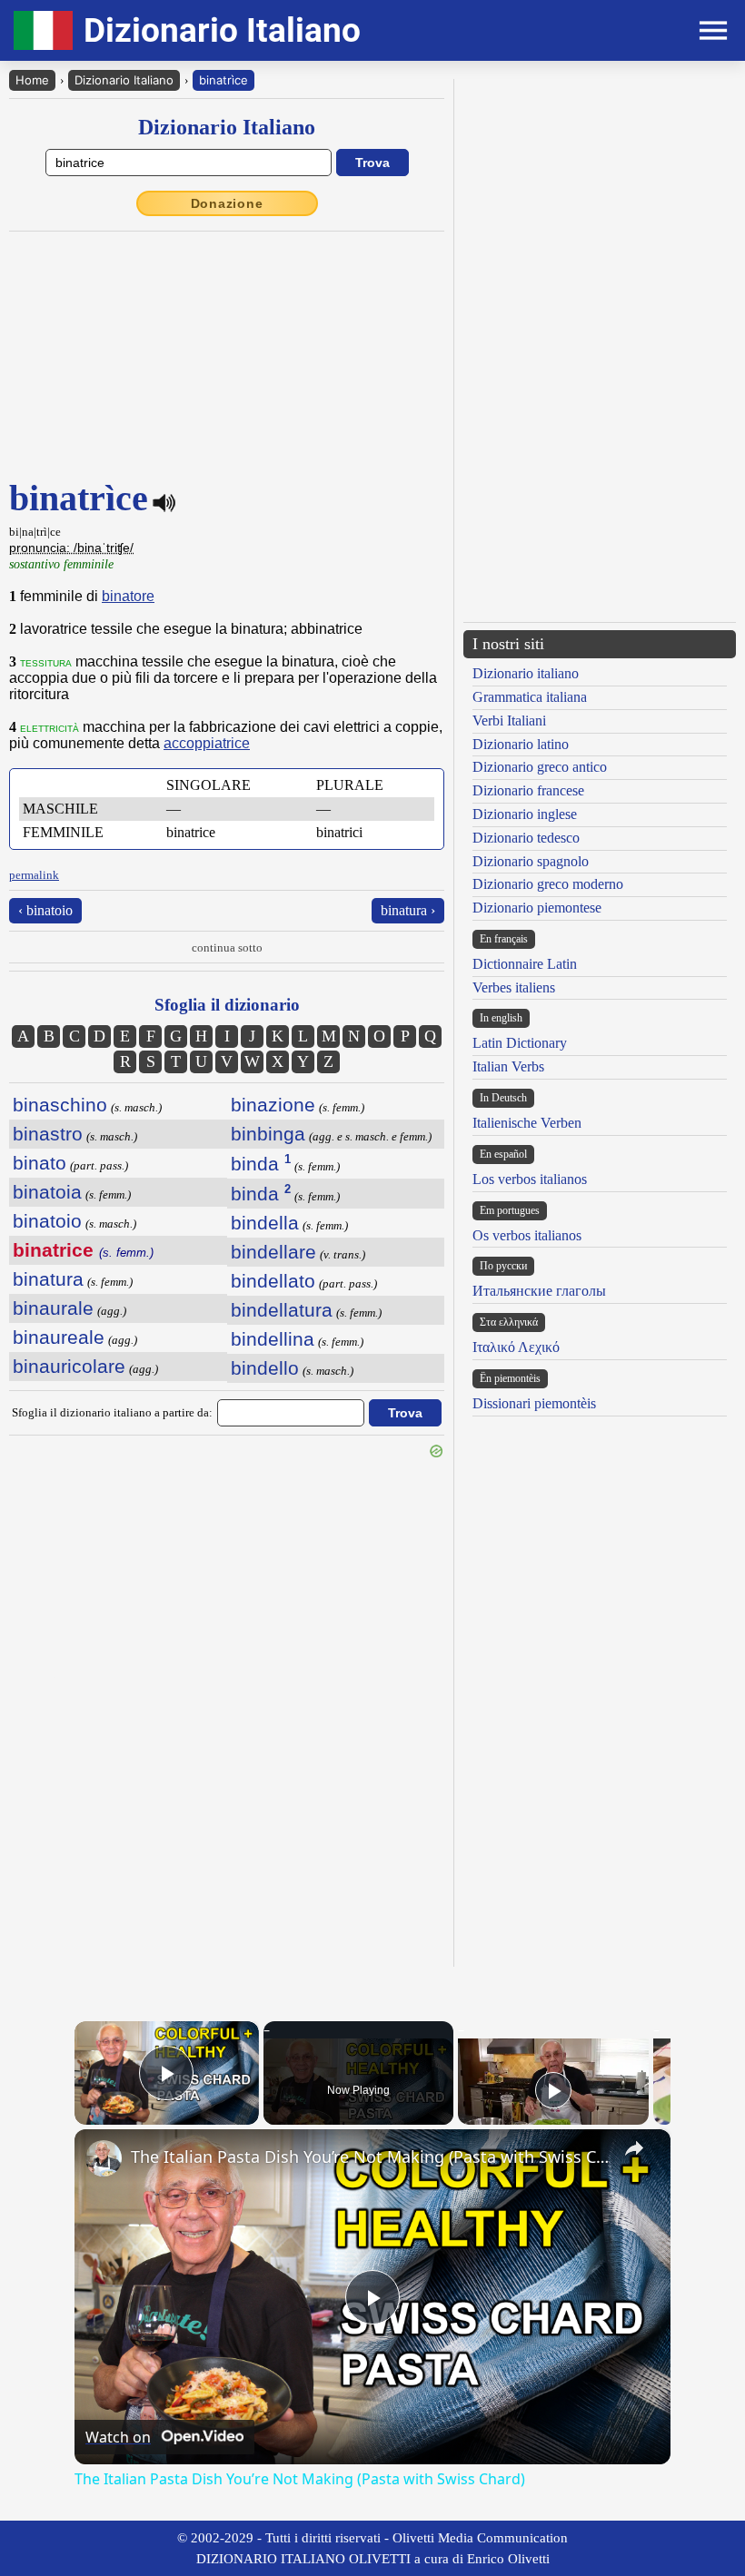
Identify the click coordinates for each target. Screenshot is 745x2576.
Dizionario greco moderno (548, 884)
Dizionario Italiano (124, 80)
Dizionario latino (521, 744)
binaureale (59, 1337)
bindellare (273, 1252)
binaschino (60, 1105)
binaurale (53, 1308)
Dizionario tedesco (526, 838)
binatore (128, 596)
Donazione (227, 203)
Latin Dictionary (520, 1043)
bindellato (273, 1281)
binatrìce (223, 80)
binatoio (47, 1221)
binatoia (47, 1192)
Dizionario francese (528, 790)
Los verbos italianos (530, 1179)
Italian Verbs (508, 1066)
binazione (273, 1105)
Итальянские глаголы (539, 1291)
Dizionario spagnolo (531, 861)
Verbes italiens (514, 987)
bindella (265, 1223)
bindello (265, 1368)
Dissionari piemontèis (534, 1403)
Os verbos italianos (527, 1235)
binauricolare (69, 1366)
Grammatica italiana (530, 697)
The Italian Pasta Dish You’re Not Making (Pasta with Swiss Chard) (370, 2157)
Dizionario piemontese (537, 908)
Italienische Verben (527, 1123)
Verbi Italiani (509, 720)
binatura (48, 1279)
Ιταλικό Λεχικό (516, 1347)
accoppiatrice (207, 743)
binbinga (268, 1134)
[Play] (553, 2090)
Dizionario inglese (525, 814)
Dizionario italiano (526, 673)
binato (40, 1163)
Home (32, 80)
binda (261, 1164)
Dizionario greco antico (540, 767)
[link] (104, 2158)
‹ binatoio (45, 910)
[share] (634, 2148)
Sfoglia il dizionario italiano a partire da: (112, 1412)
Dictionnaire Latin (525, 964)
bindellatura (282, 1310)
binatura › (408, 910)
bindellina (273, 1339)
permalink (34, 875)
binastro (48, 1134)
